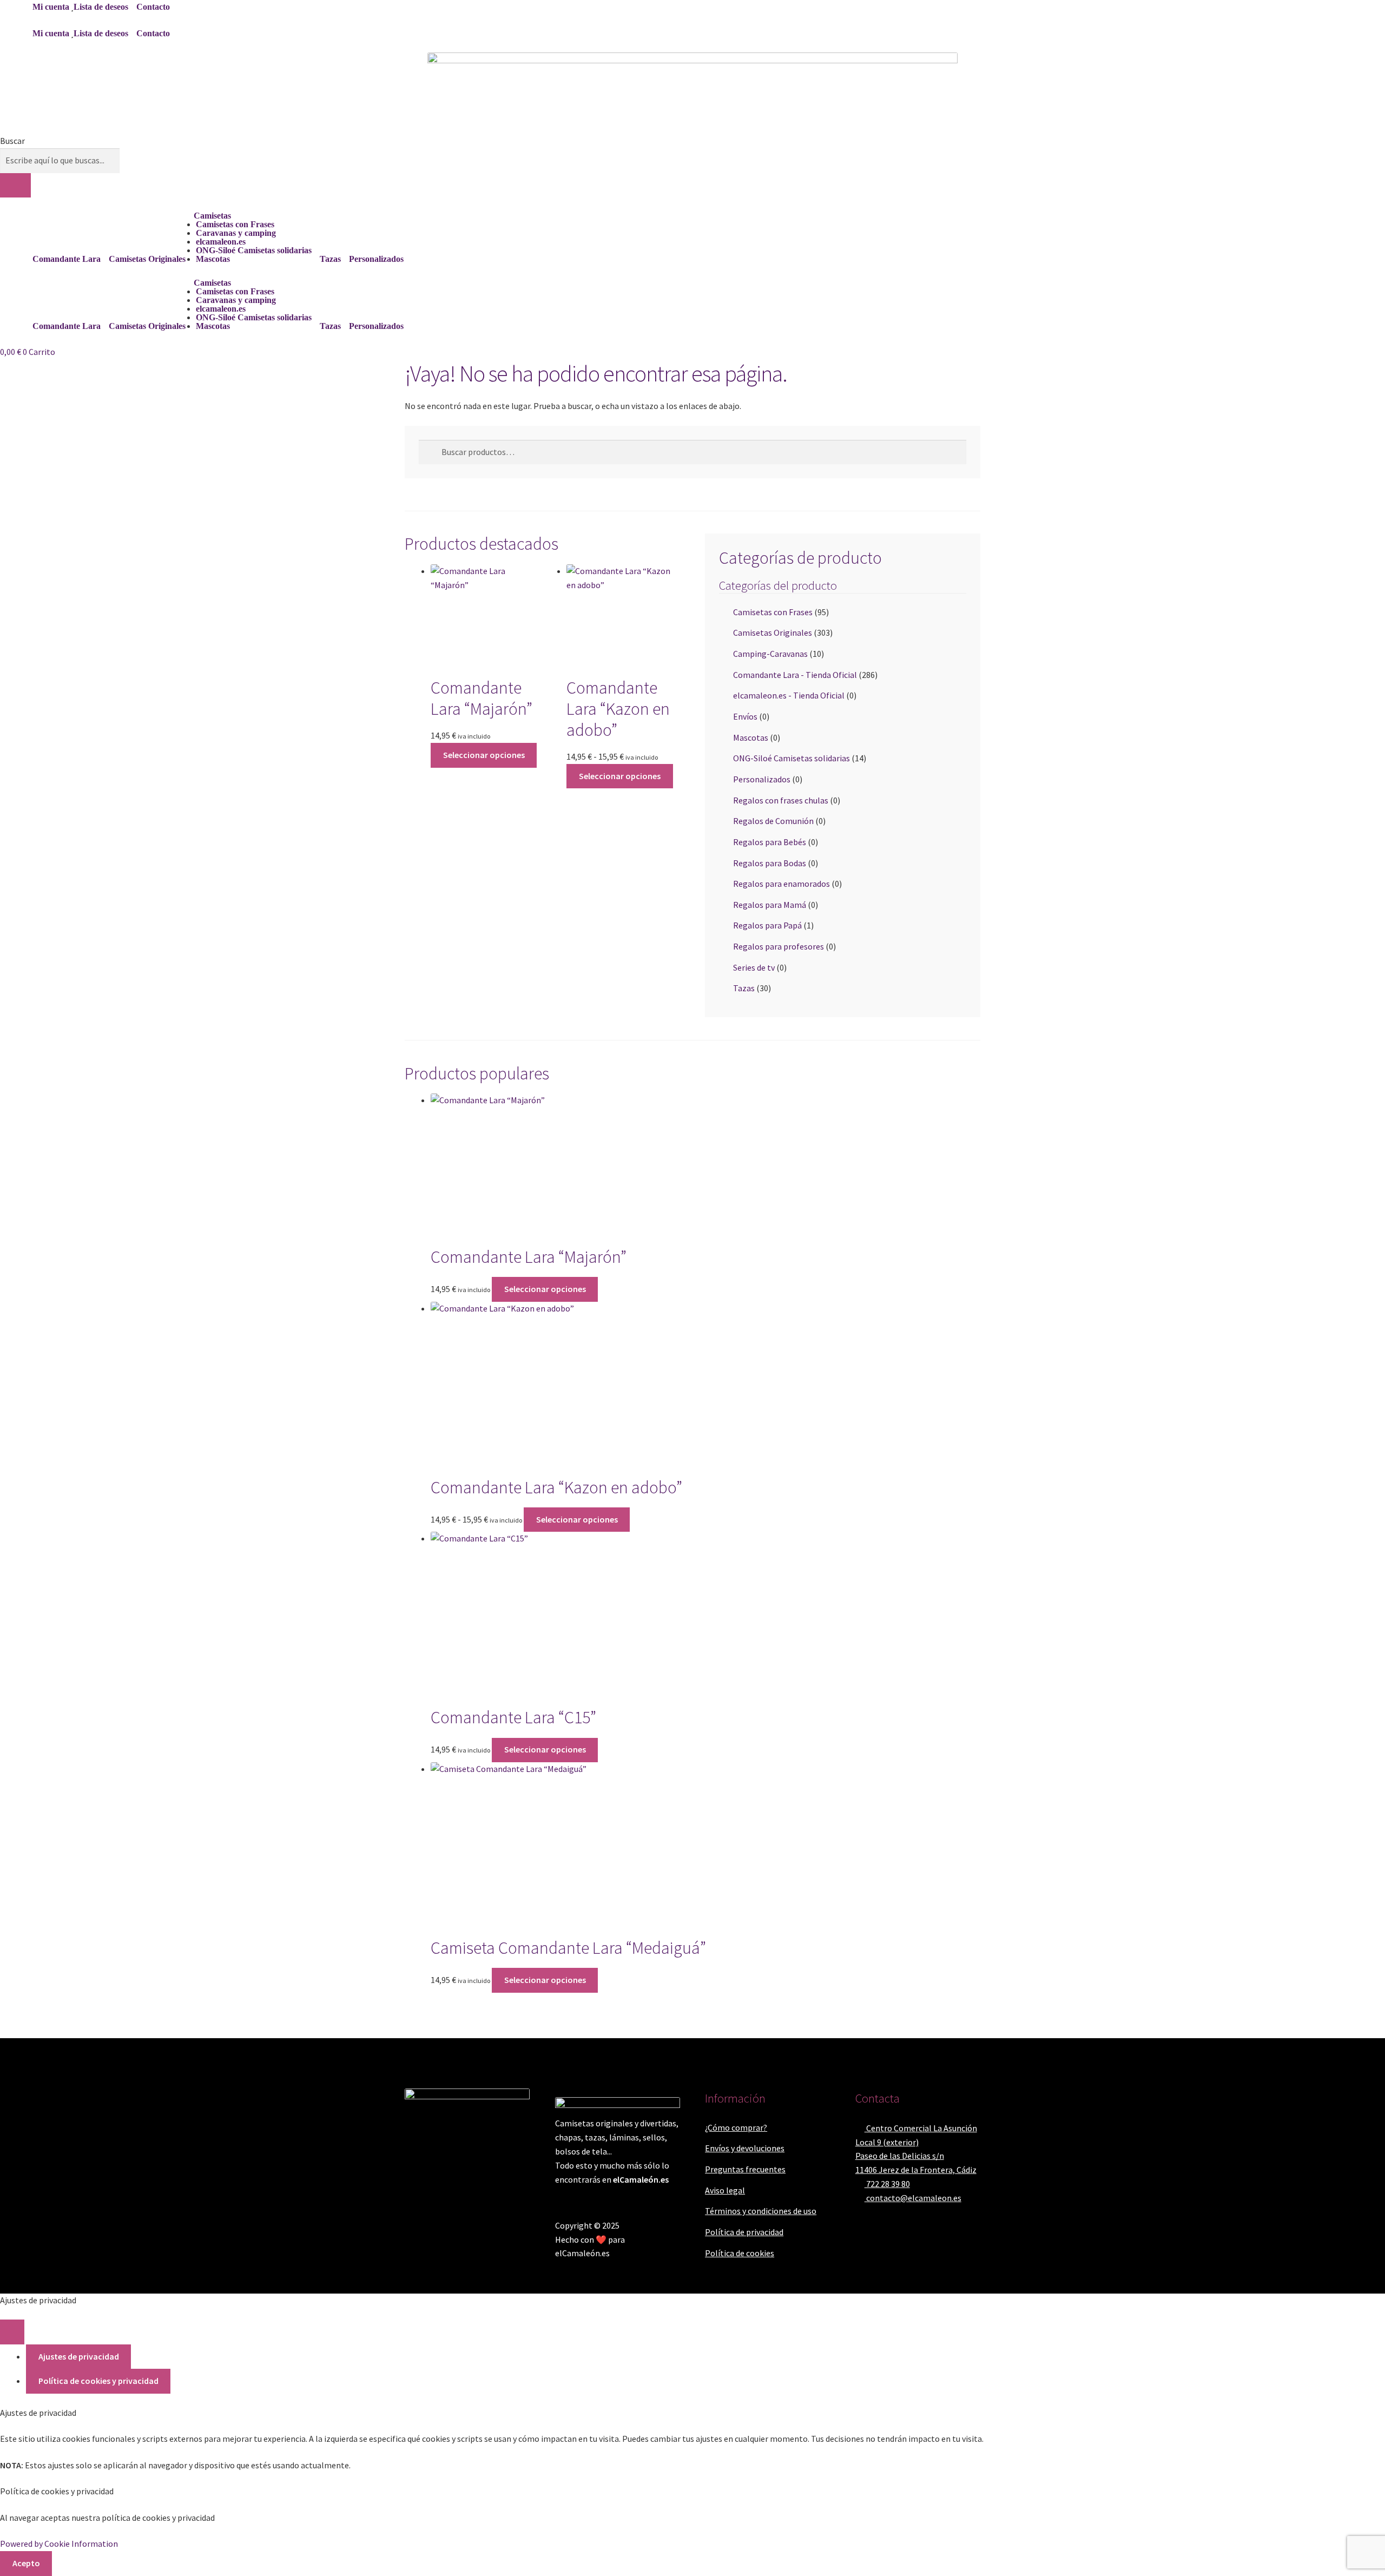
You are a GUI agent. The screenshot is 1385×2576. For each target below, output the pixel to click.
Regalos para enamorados (781, 884)
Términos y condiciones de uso (761, 2211)
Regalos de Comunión (773, 821)
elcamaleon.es (221, 242)
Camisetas (212, 216)
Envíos (745, 716)
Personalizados (376, 259)
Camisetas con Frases (235, 224)
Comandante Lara (67, 259)
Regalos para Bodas (770, 863)
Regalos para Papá (767, 925)
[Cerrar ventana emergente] (12, 2332)
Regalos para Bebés (770, 842)
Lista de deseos (101, 7)
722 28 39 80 (887, 2184)
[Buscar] (15, 186)
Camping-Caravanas (770, 654)
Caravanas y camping (236, 233)
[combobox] (60, 161)
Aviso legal (725, 2190)
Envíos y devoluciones (745, 2148)
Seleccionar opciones (484, 755)
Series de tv (754, 967)
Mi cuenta (51, 7)
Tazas (330, 259)
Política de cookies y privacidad (98, 2381)
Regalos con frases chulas (781, 800)
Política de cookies (740, 2253)
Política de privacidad (744, 2232)
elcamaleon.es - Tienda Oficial (789, 695)
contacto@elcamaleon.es (913, 2198)
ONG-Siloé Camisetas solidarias (254, 250)
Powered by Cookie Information (59, 2544)
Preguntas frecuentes (745, 2169)
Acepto (26, 2563)
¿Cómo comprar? (736, 2127)
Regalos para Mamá (770, 905)
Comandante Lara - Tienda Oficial (795, 675)
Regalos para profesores (779, 946)
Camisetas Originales (147, 259)
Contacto (153, 7)
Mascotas (213, 259)
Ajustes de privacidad (79, 2356)
